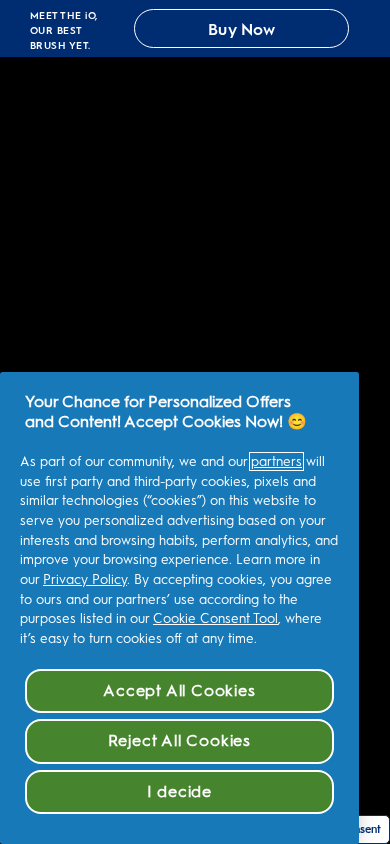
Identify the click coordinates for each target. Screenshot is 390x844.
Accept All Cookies (179, 690)
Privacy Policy (85, 579)
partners (276, 461)
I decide (179, 791)
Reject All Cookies (179, 740)
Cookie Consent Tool (215, 618)
